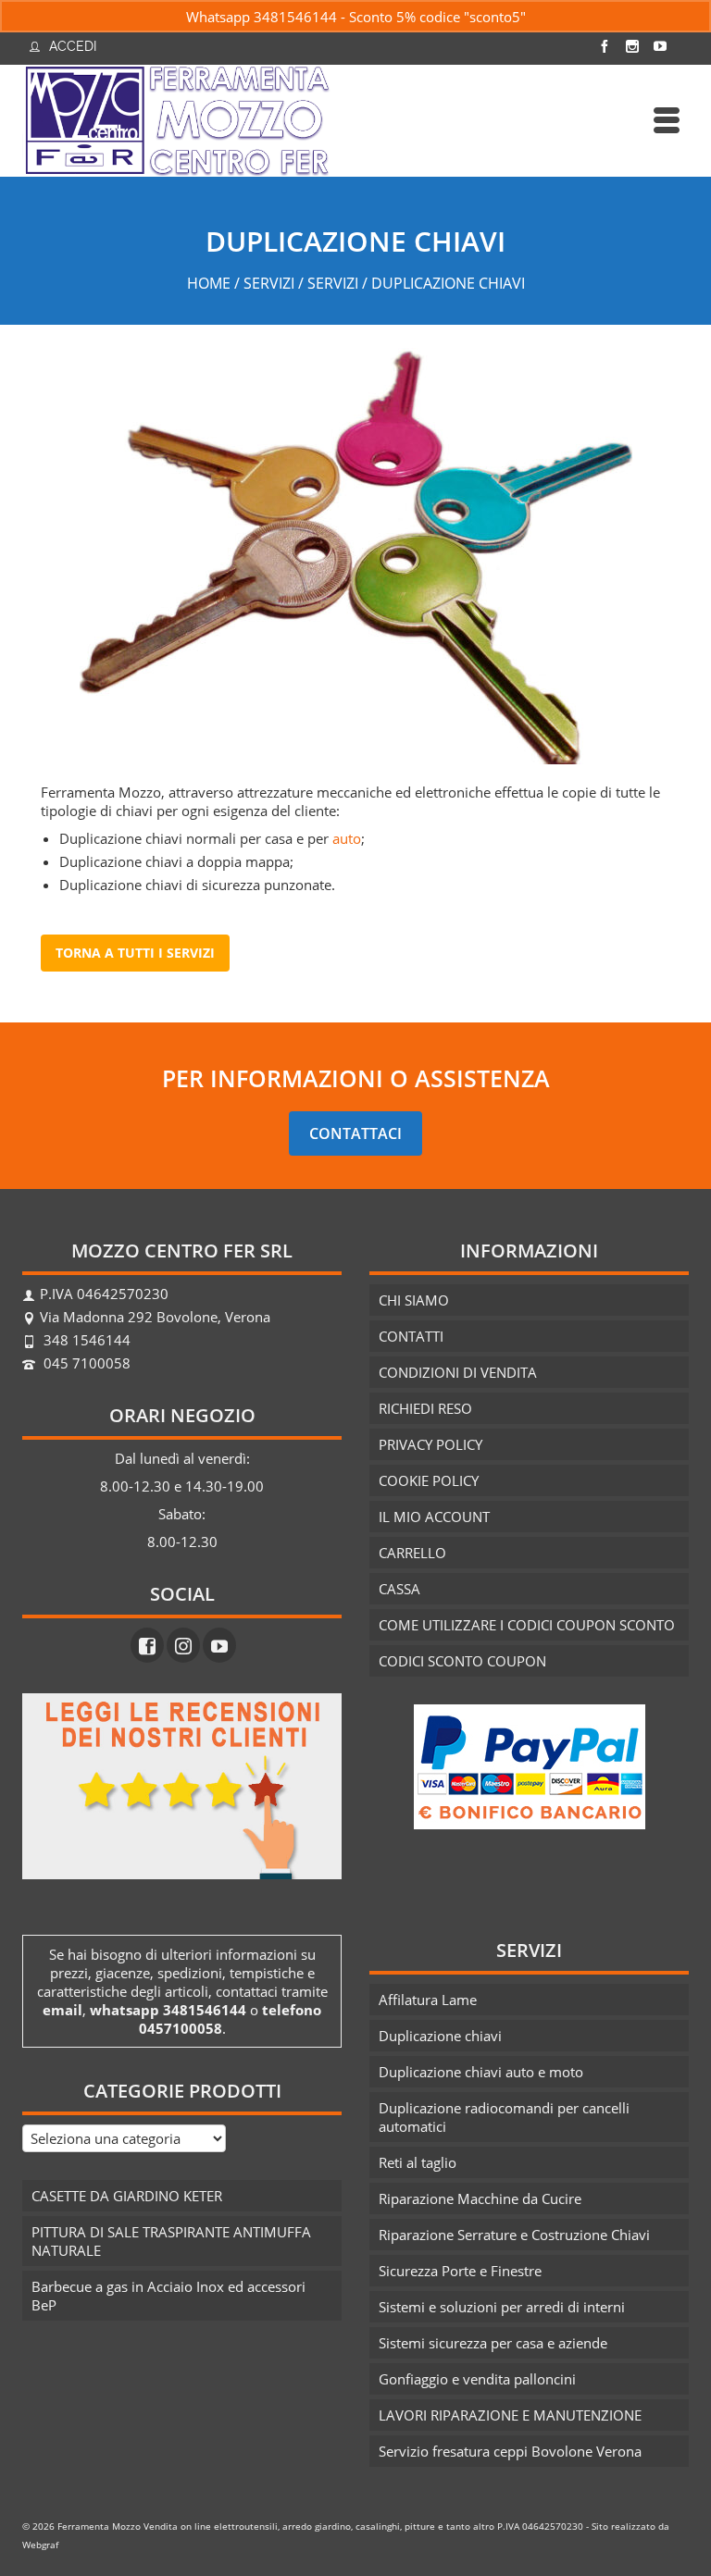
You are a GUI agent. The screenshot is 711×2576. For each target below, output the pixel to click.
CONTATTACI (355, 1133)
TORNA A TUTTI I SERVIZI (135, 953)
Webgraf (40, 2545)
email (62, 2010)
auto (347, 838)
